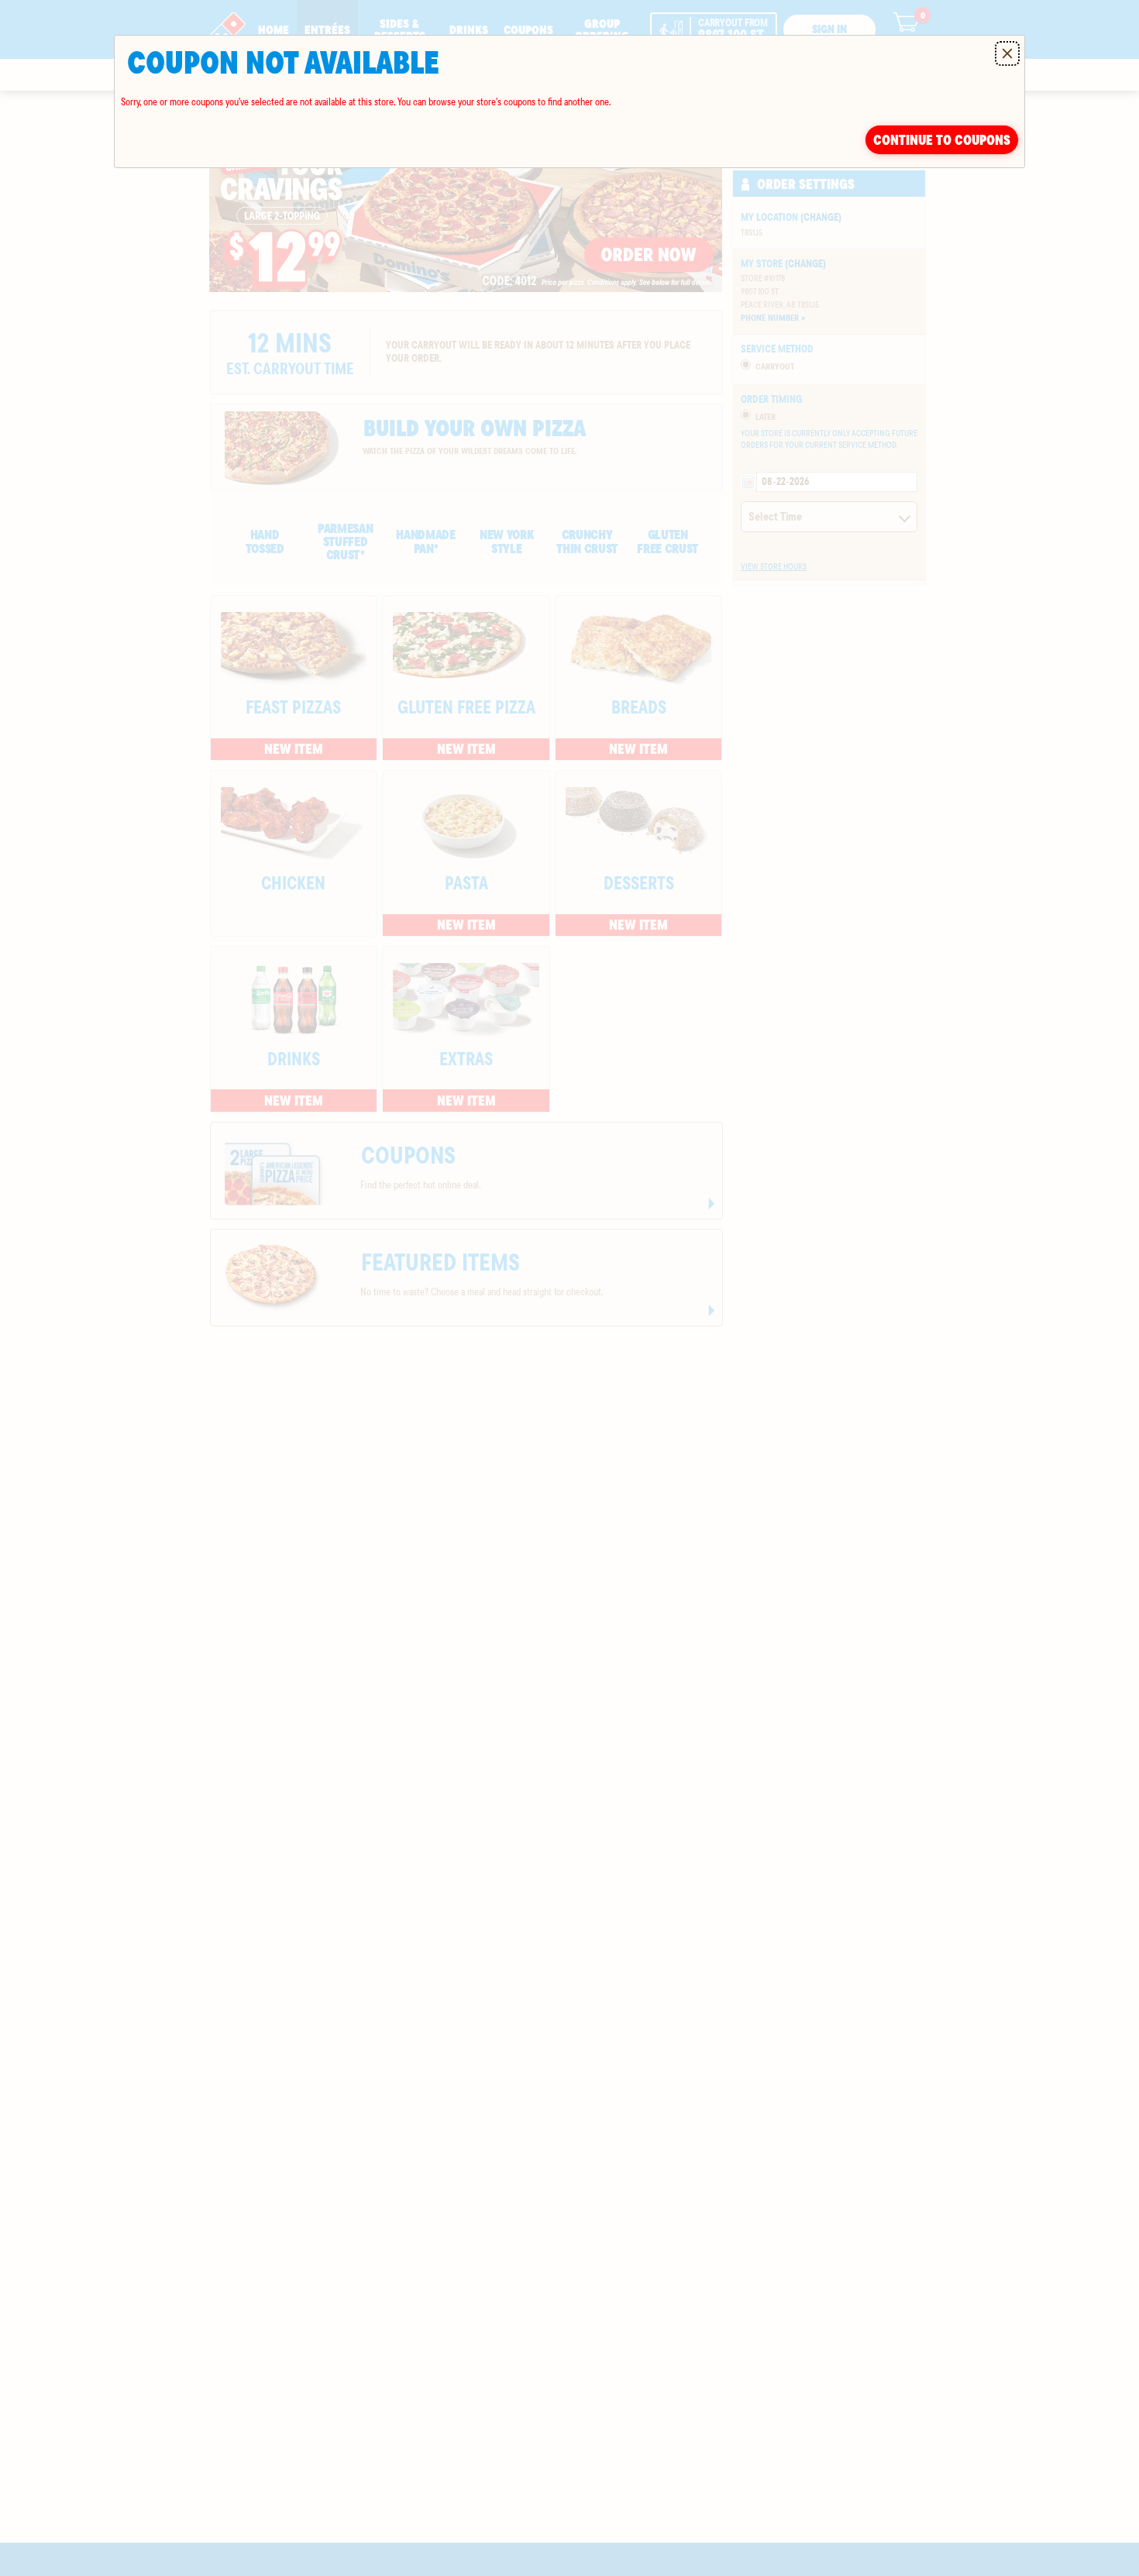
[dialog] (569, 101)
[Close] (1007, 53)
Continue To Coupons (942, 140)
